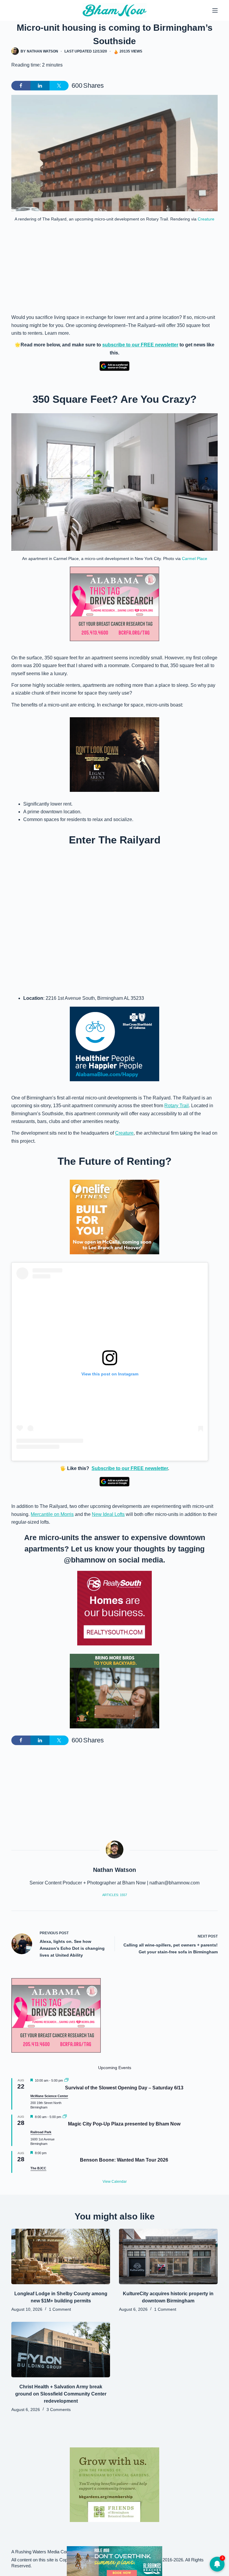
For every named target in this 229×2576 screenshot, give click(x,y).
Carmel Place (195, 559)
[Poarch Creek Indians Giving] (114, 2561)
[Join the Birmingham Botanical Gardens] (114, 2484)
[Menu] (215, 10)
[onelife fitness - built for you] (114, 1217)
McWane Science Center (49, 2096)
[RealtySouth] (114, 1608)
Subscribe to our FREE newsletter (130, 1468)
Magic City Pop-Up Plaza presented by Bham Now (124, 2124)
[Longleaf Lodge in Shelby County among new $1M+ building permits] (61, 2256)
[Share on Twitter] (59, 86)
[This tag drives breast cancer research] (114, 604)
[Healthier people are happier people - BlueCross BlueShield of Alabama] (114, 1044)
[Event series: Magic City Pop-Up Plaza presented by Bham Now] (65, 2117)
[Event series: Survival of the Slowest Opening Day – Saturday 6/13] (66, 2080)
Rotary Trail (177, 1106)
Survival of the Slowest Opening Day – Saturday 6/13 (124, 2088)
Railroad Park (41, 2132)
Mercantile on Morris (52, 1514)
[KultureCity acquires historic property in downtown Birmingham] (168, 2256)
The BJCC (38, 2168)
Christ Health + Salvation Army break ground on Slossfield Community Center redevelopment (61, 2394)
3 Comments (59, 2410)
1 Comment (60, 2309)
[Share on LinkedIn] (40, 86)
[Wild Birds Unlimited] (114, 1691)
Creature (206, 219)
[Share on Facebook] (21, 86)
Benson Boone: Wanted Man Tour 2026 (124, 2160)
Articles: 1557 (115, 1895)
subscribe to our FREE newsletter (140, 345)
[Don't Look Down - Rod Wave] (114, 754)
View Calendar (115, 2182)
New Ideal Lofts (108, 1514)
